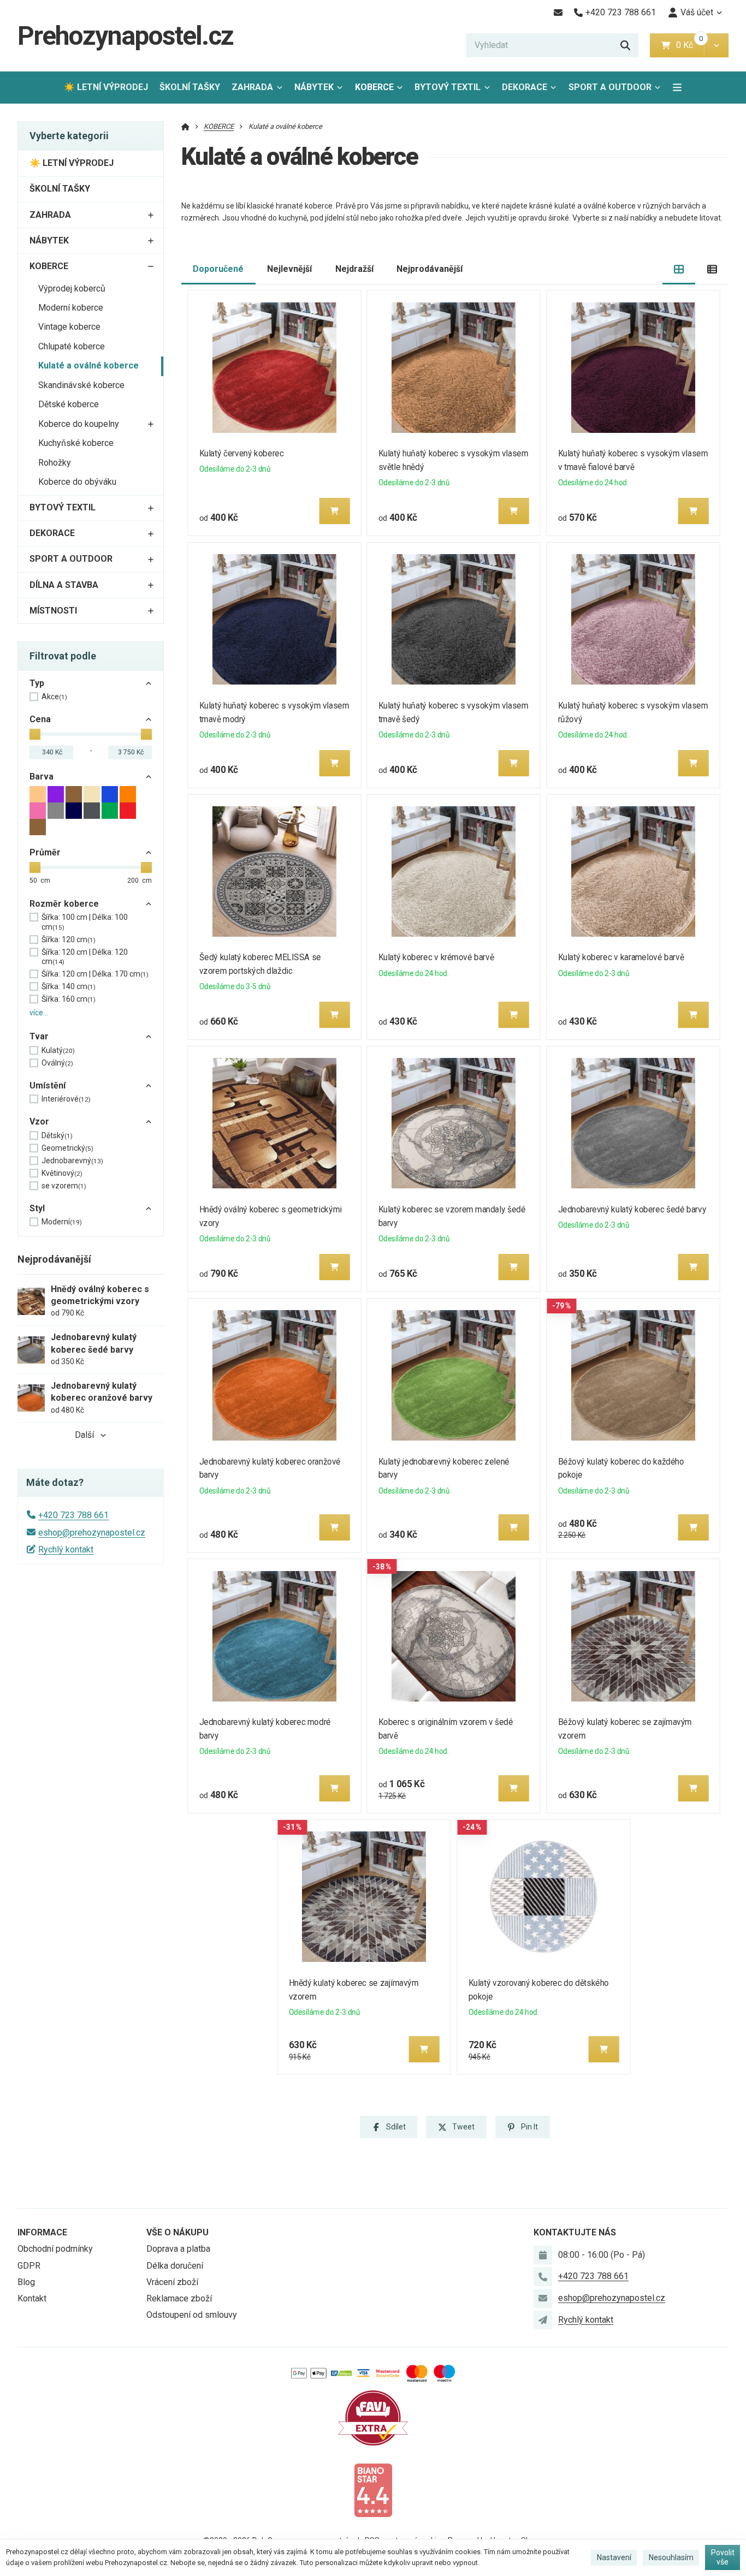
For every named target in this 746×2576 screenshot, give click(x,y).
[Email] (558, 13)
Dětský (57, 1135)
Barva (42, 777)
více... (39, 1013)
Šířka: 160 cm (69, 999)
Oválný (57, 1063)
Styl (37, 1208)
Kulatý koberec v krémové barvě (436, 957)
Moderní (62, 1222)
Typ (37, 683)
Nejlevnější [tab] (289, 269)
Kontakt (32, 2298)
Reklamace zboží (179, 2298)
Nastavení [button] (614, 2557)
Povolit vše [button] (723, 2557)
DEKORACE (525, 87)
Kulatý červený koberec (241, 453)
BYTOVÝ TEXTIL (448, 87)
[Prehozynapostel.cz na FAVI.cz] (373, 2417)
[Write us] (543, 2320)
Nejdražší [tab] (354, 269)
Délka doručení (175, 2266)
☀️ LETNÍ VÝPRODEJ (106, 87)
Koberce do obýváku (77, 482)
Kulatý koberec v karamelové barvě (621, 957)
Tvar (39, 1036)
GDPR (29, 2266)
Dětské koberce (69, 404)
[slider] (35, 734)
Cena (40, 719)
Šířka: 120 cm (69, 939)
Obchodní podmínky (55, 2249)
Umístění (48, 1085)
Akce (54, 697)
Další (84, 1435)
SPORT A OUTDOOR (610, 87)
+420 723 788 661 (73, 1515)
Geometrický (67, 1148)
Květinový (62, 1173)
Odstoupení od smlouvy (192, 2315)
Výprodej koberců (72, 288)
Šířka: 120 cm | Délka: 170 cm (95, 974)
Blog (26, 2282)
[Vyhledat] (625, 45)
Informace (42, 2232)
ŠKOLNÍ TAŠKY (190, 87)
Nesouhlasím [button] (671, 2557)
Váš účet (697, 12)
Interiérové (66, 1099)
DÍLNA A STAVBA (64, 585)
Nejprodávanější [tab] (430, 269)
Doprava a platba (178, 2249)
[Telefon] (543, 2276)
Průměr (45, 852)
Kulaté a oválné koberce (88, 365)
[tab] (679, 269)
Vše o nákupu (177, 2232)
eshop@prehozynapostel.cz (92, 1533)
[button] (716, 45)
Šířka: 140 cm (69, 986)
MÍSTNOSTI (53, 611)
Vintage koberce (69, 327)
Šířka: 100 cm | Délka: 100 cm (85, 922)
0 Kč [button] (690, 45)
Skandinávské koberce (81, 385)
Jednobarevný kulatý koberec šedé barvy (632, 1209)
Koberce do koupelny (79, 424)
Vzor (39, 1122)
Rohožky (55, 463)
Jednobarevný (72, 1161)
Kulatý (58, 1050)
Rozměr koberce (64, 904)
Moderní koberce (71, 308)
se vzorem (64, 1186)
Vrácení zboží (172, 2282)
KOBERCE (374, 87)
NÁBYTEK (314, 87)
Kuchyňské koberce (76, 443)
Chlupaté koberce (72, 346)
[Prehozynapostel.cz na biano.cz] (373, 2489)
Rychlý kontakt (66, 1549)
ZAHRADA (252, 87)
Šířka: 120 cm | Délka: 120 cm (85, 957)
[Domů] (185, 126)
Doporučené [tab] (218, 269)
